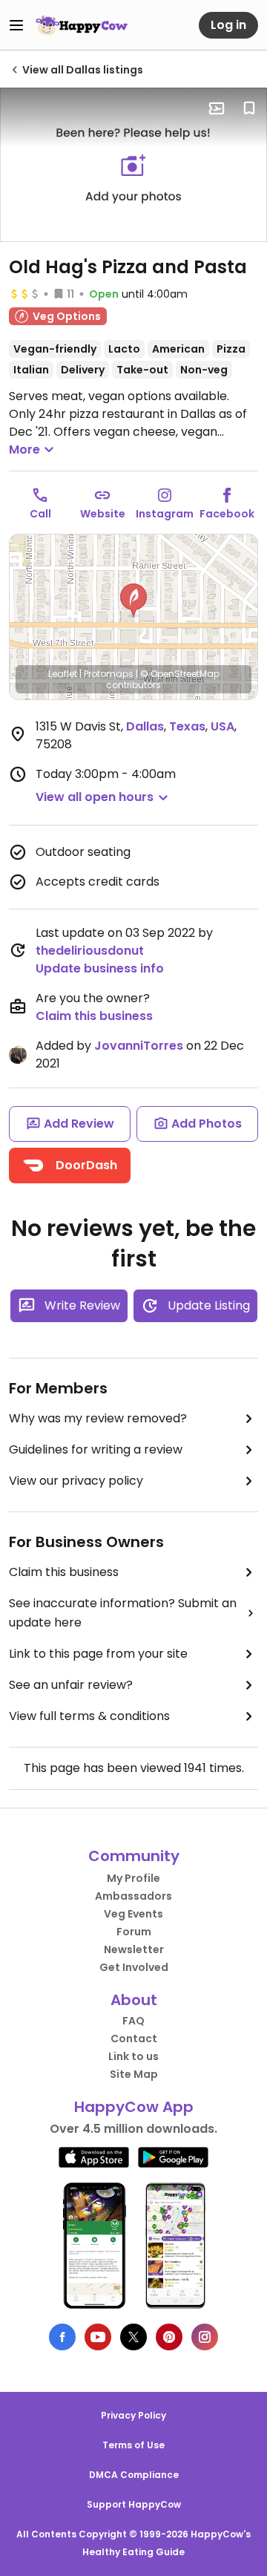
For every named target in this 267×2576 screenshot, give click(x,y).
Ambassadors (133, 1896)
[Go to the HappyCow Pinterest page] (169, 2337)
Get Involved (134, 1967)
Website (103, 514)
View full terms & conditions (89, 1716)
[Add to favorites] (249, 108)
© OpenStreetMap (180, 674)
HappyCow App (134, 2107)
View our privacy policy (76, 1481)
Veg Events (133, 1914)
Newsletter (134, 1949)
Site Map (134, 2074)
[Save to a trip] (217, 108)
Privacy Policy (133, 2415)
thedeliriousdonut (90, 951)
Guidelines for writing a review (96, 1449)
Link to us (133, 2056)
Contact (134, 2039)
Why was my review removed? (98, 1418)
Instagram (165, 514)
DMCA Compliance (134, 2475)
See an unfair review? (71, 1685)
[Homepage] (82, 25)
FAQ (133, 2021)
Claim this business (94, 1016)
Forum (134, 1932)
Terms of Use (133, 2445)
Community (134, 1856)
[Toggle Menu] (16, 25)
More (24, 450)
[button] (133, 601)
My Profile (133, 1878)
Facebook (227, 514)
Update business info (100, 968)
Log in (228, 25)
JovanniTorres (139, 1046)
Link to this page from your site (98, 1654)
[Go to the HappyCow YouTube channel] (98, 2337)
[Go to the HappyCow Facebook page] (62, 2337)
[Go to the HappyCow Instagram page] (205, 2337)
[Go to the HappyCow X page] (133, 2337)
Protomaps (109, 674)
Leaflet (63, 674)
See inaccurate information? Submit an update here (123, 1613)
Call (40, 514)
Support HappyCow (134, 2504)
